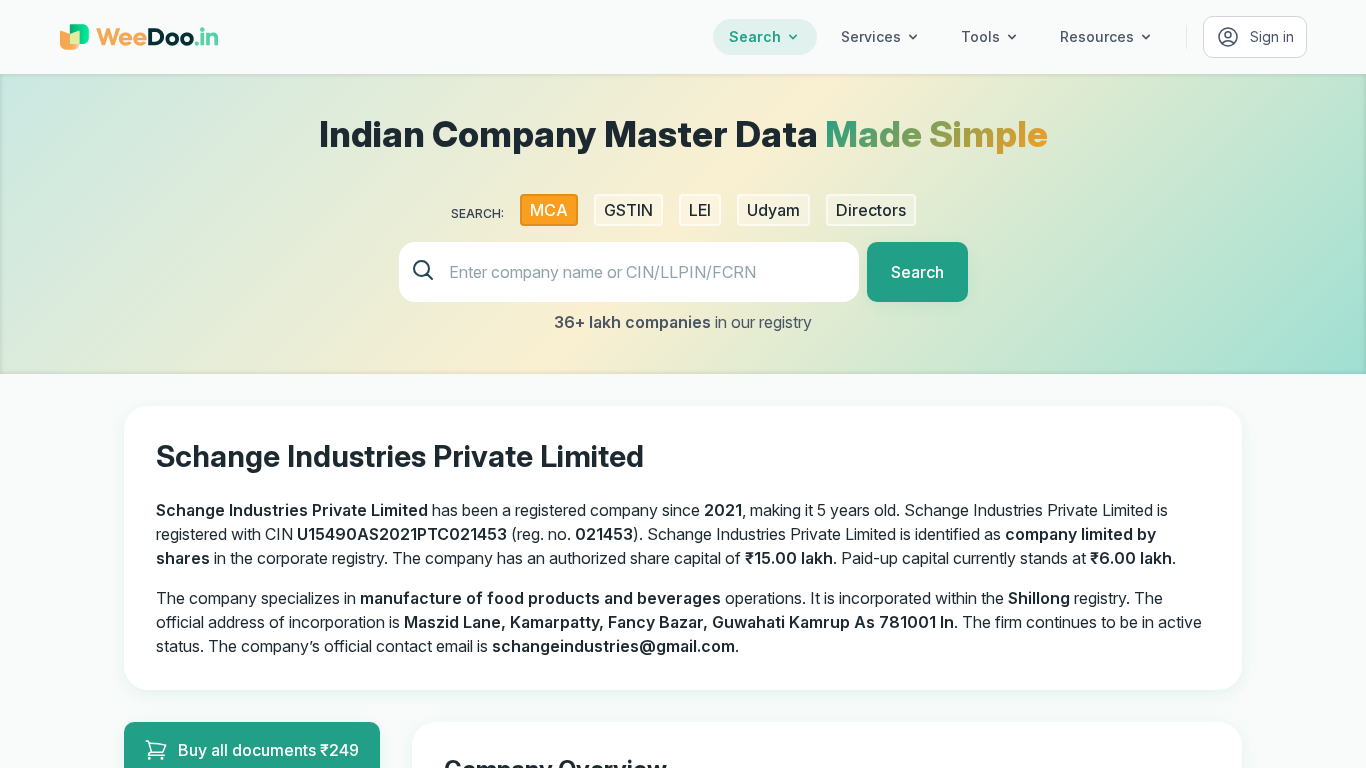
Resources (1097, 36)
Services (871, 36)
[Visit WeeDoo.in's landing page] (139, 37)
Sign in (1272, 36)
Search (755, 36)
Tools (980, 36)
